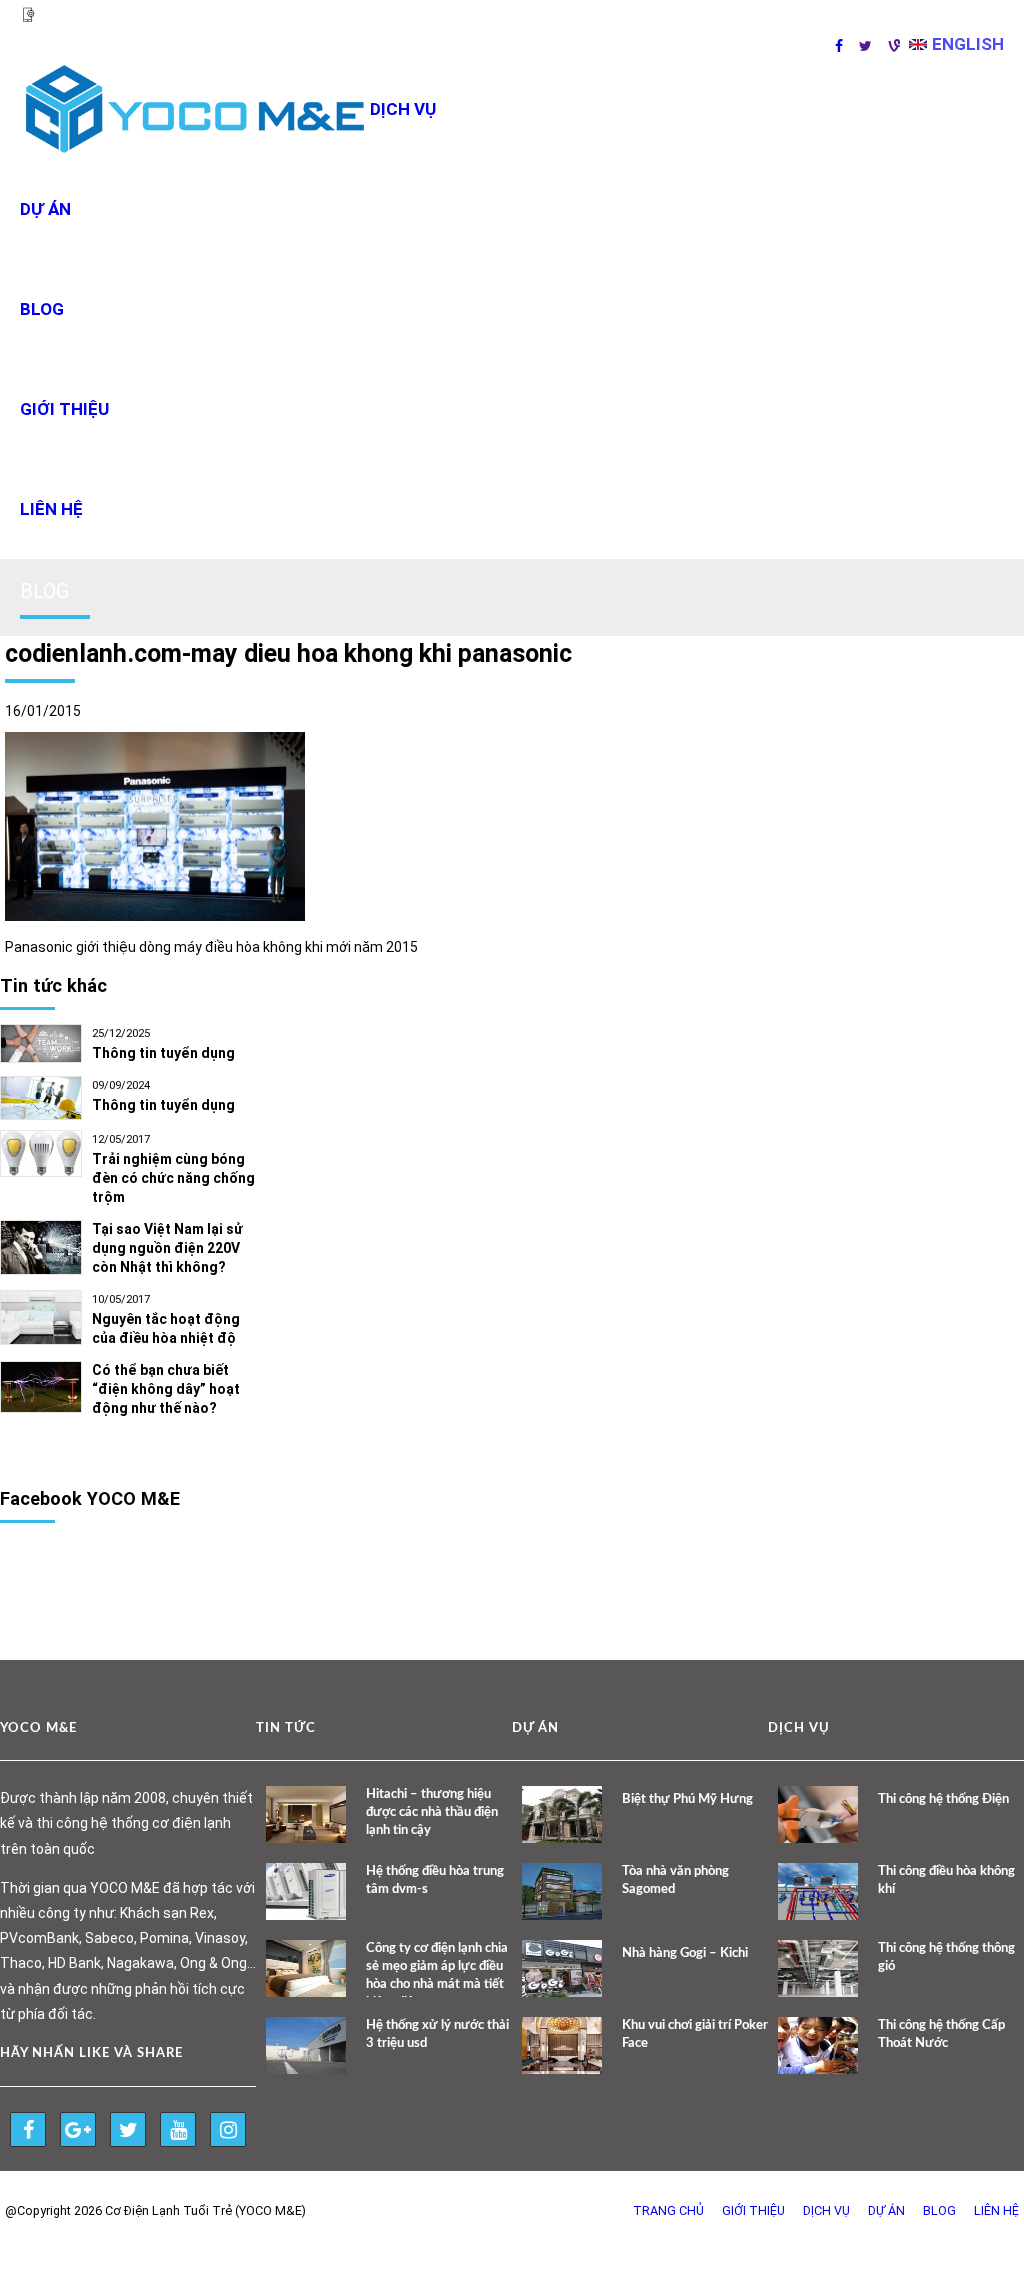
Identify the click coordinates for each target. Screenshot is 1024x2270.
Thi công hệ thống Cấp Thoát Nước (941, 2034)
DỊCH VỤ (403, 109)
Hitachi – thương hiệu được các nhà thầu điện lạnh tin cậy (432, 1812)
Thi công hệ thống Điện (943, 1799)
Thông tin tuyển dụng (163, 1053)
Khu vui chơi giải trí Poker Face (695, 2034)
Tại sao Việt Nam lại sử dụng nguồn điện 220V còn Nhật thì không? (167, 1248)
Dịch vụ (826, 2210)
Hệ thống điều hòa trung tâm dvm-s (435, 1880)
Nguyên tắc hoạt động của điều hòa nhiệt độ (166, 1328)
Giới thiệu (64, 409)
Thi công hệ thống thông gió (946, 1957)
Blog (42, 309)
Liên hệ (51, 509)
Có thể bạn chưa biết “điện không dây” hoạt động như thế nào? (166, 1389)
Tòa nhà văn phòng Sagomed (675, 1880)
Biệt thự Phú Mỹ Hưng (687, 1799)
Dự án (45, 209)
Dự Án (886, 2210)
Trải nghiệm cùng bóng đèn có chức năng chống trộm (173, 1178)
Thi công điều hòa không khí (946, 1880)
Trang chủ (668, 2210)
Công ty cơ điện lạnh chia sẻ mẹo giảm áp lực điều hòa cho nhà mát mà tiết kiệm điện (437, 1975)
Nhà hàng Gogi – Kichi (685, 1953)
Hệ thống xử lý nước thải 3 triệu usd (437, 2034)
